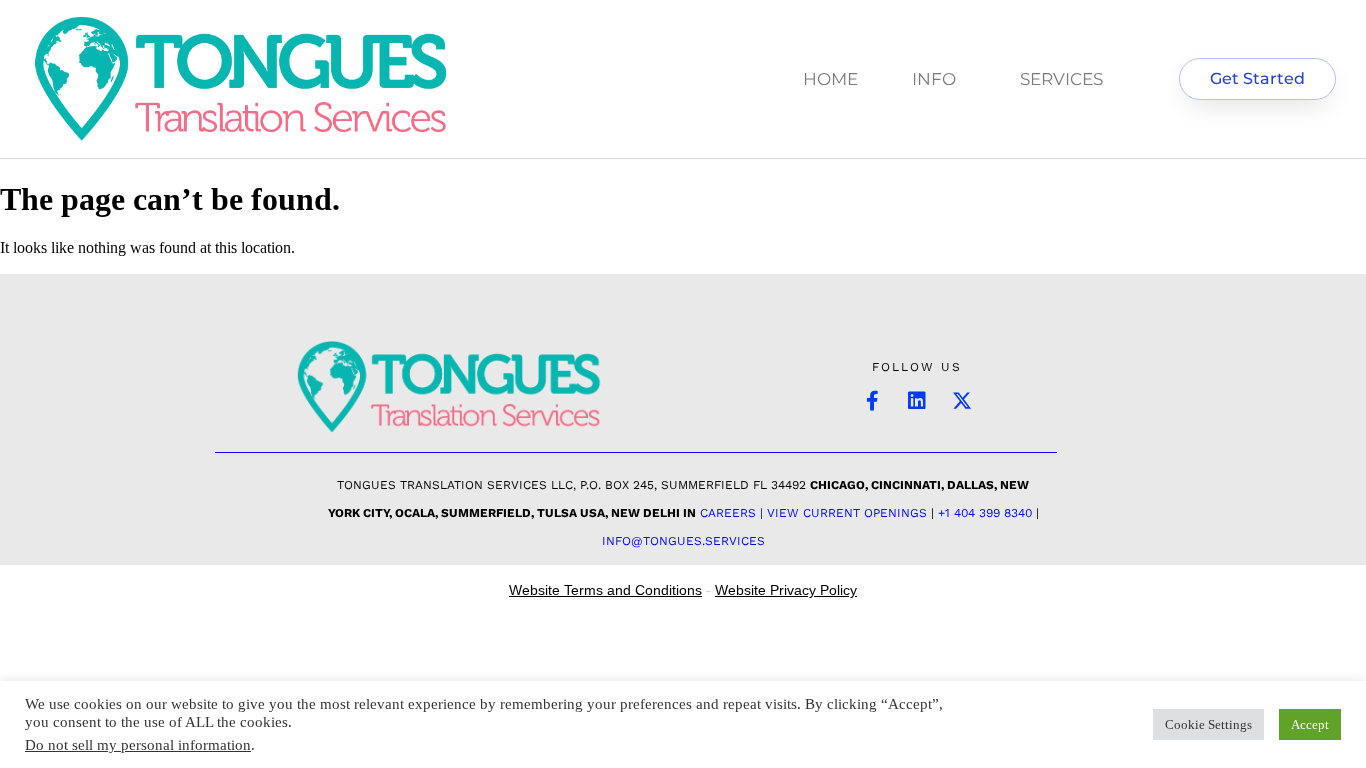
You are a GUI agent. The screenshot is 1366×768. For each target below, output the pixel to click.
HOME (830, 79)
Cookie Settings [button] (1208, 724)
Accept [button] (1310, 724)
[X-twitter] (962, 401)
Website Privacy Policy (786, 590)
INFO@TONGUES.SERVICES (683, 541)
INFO (934, 79)
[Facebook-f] (872, 401)
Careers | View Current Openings (813, 513)
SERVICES (1061, 79)
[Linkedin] (917, 401)
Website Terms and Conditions (605, 590)
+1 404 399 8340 (985, 513)
